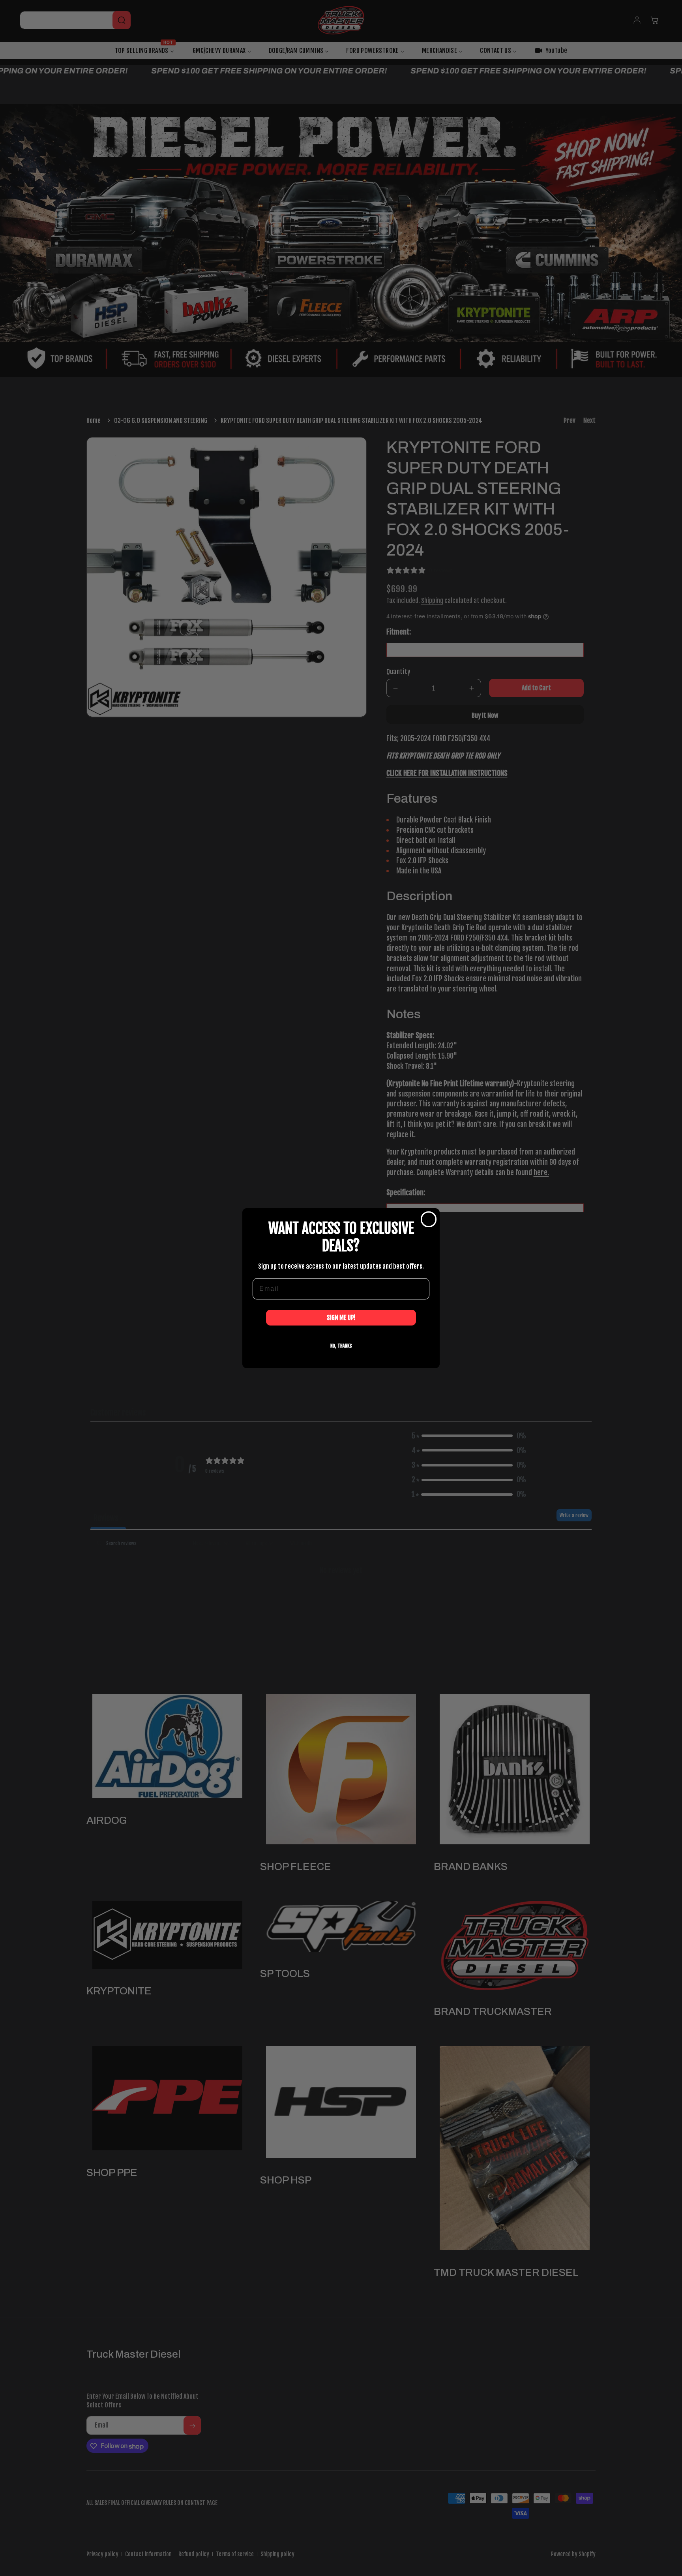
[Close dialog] (429, 1219)
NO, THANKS (341, 1345)
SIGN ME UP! (341, 1317)
